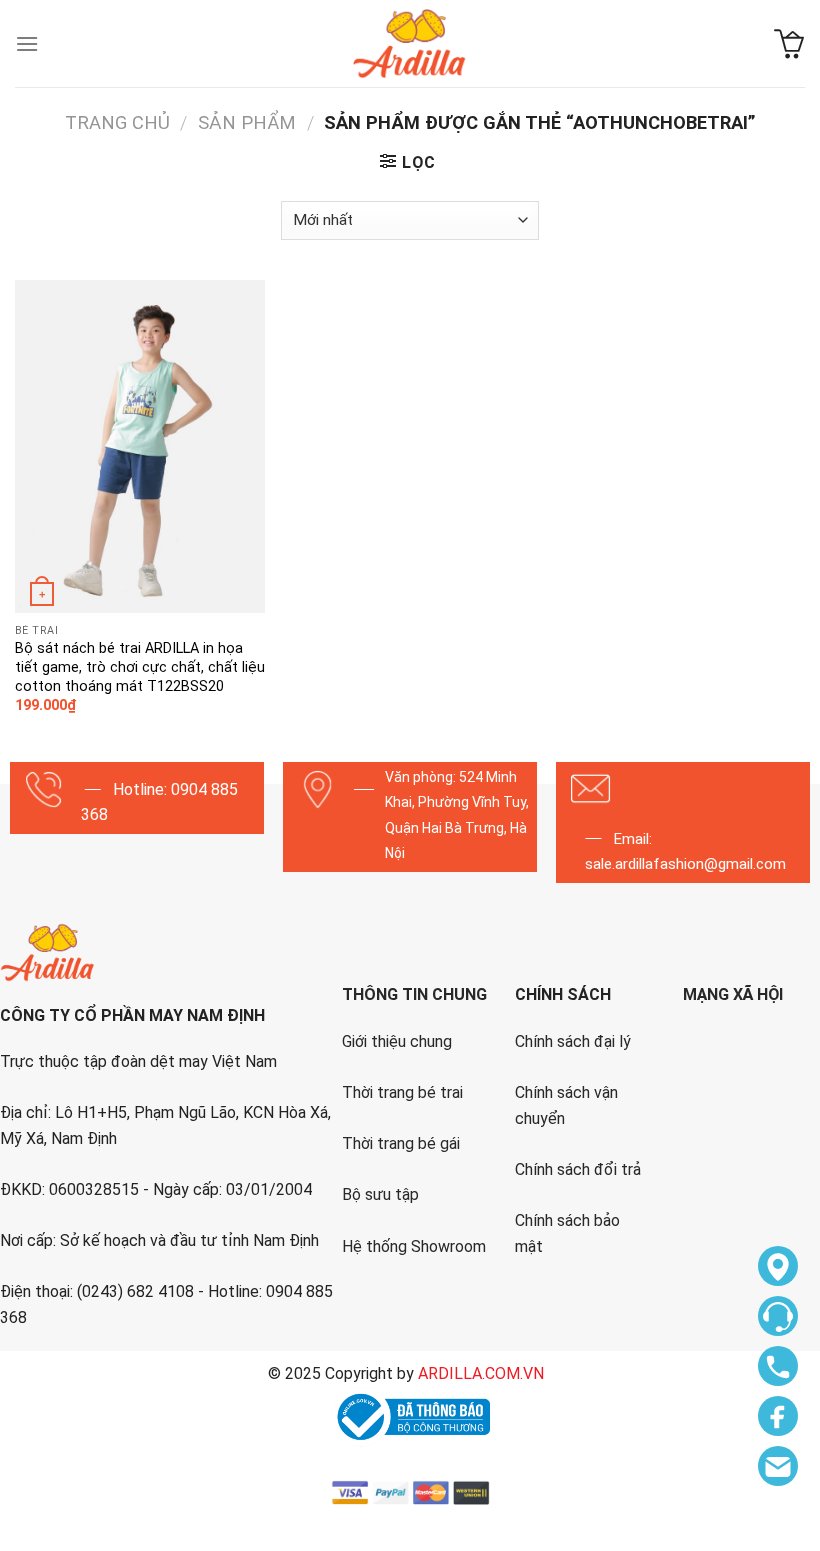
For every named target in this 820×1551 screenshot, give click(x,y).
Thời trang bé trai (402, 1092)
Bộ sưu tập (380, 1194)
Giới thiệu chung (397, 1041)
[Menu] (27, 43)
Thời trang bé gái (401, 1143)
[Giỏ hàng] (789, 44)
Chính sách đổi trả (578, 1169)
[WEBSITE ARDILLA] (410, 43)
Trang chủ (117, 122)
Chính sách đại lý (573, 1041)
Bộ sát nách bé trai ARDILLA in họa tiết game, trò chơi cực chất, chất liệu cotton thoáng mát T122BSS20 (140, 667)
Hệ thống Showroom (414, 1246)
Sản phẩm (247, 122)
